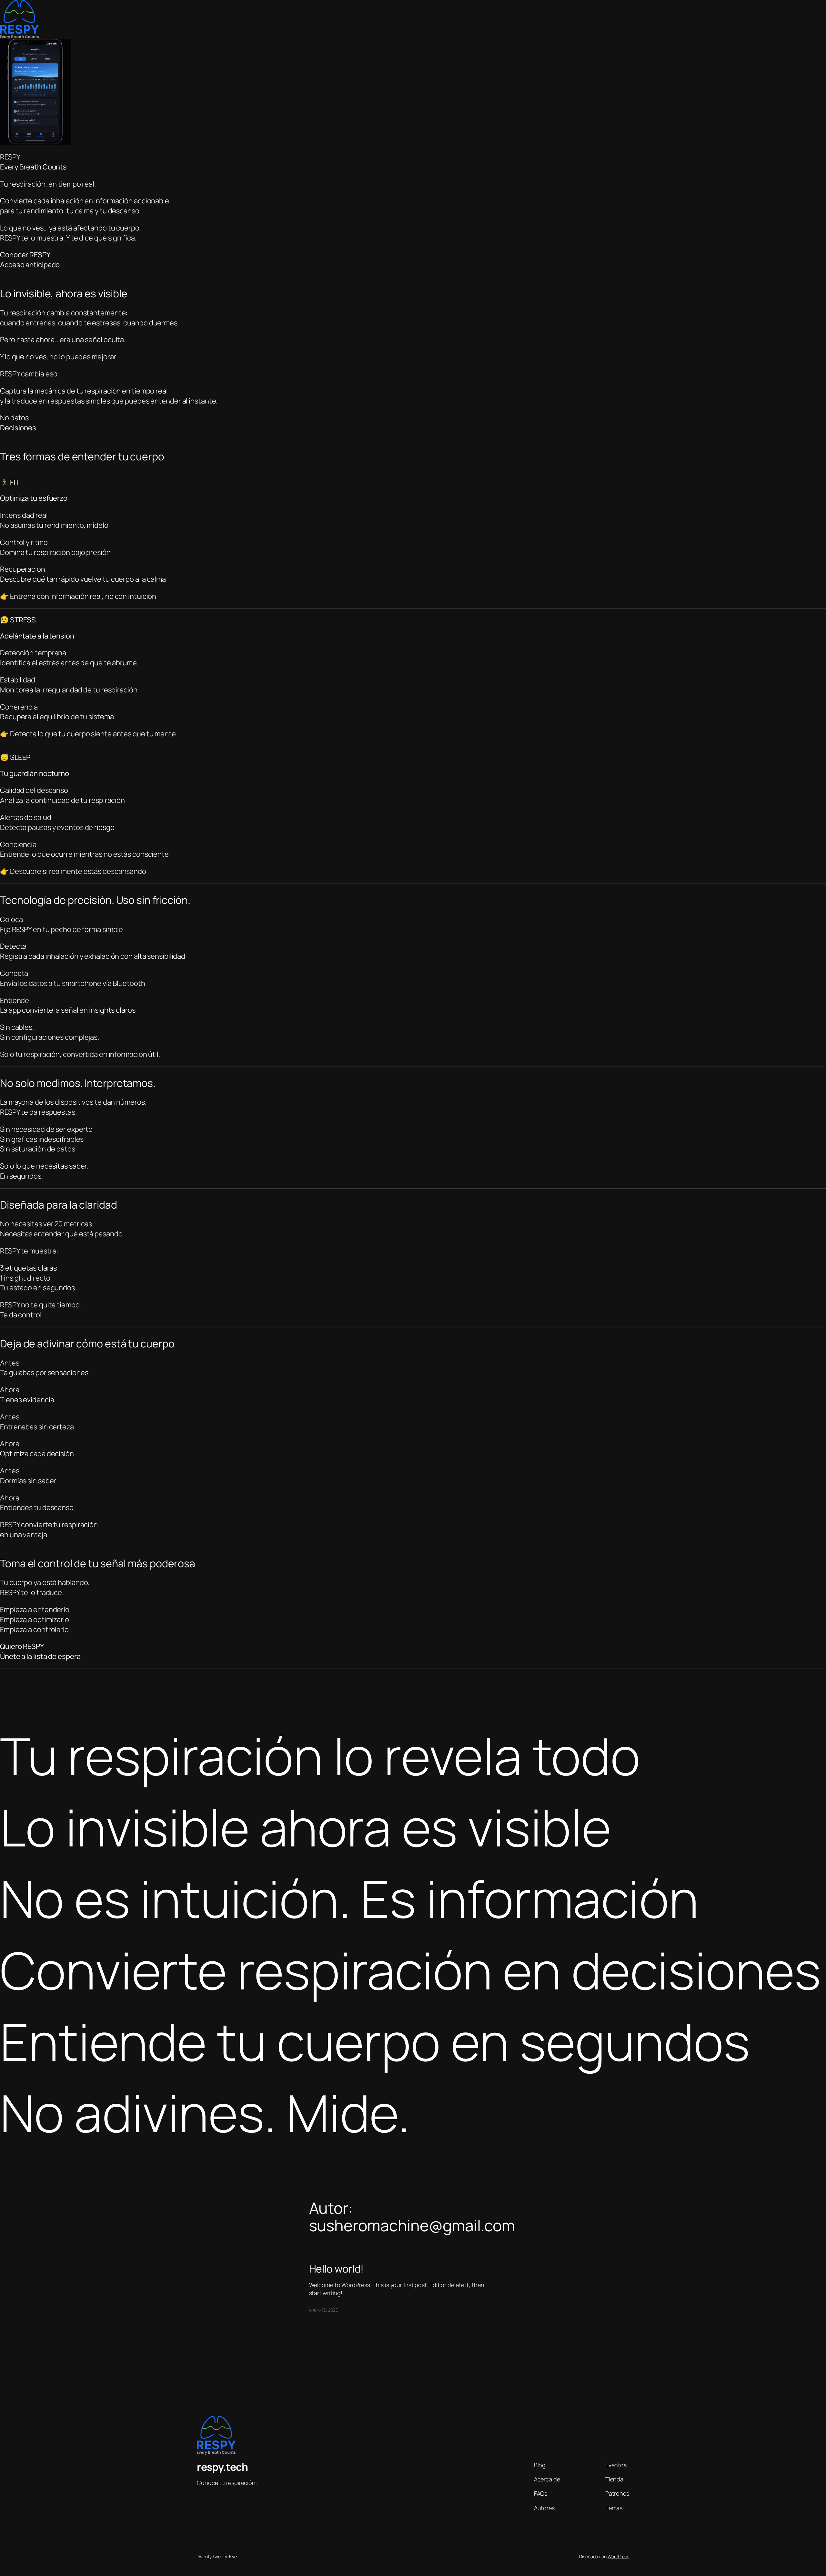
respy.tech (222, 2467)
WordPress (618, 2556)
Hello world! (337, 2269)
